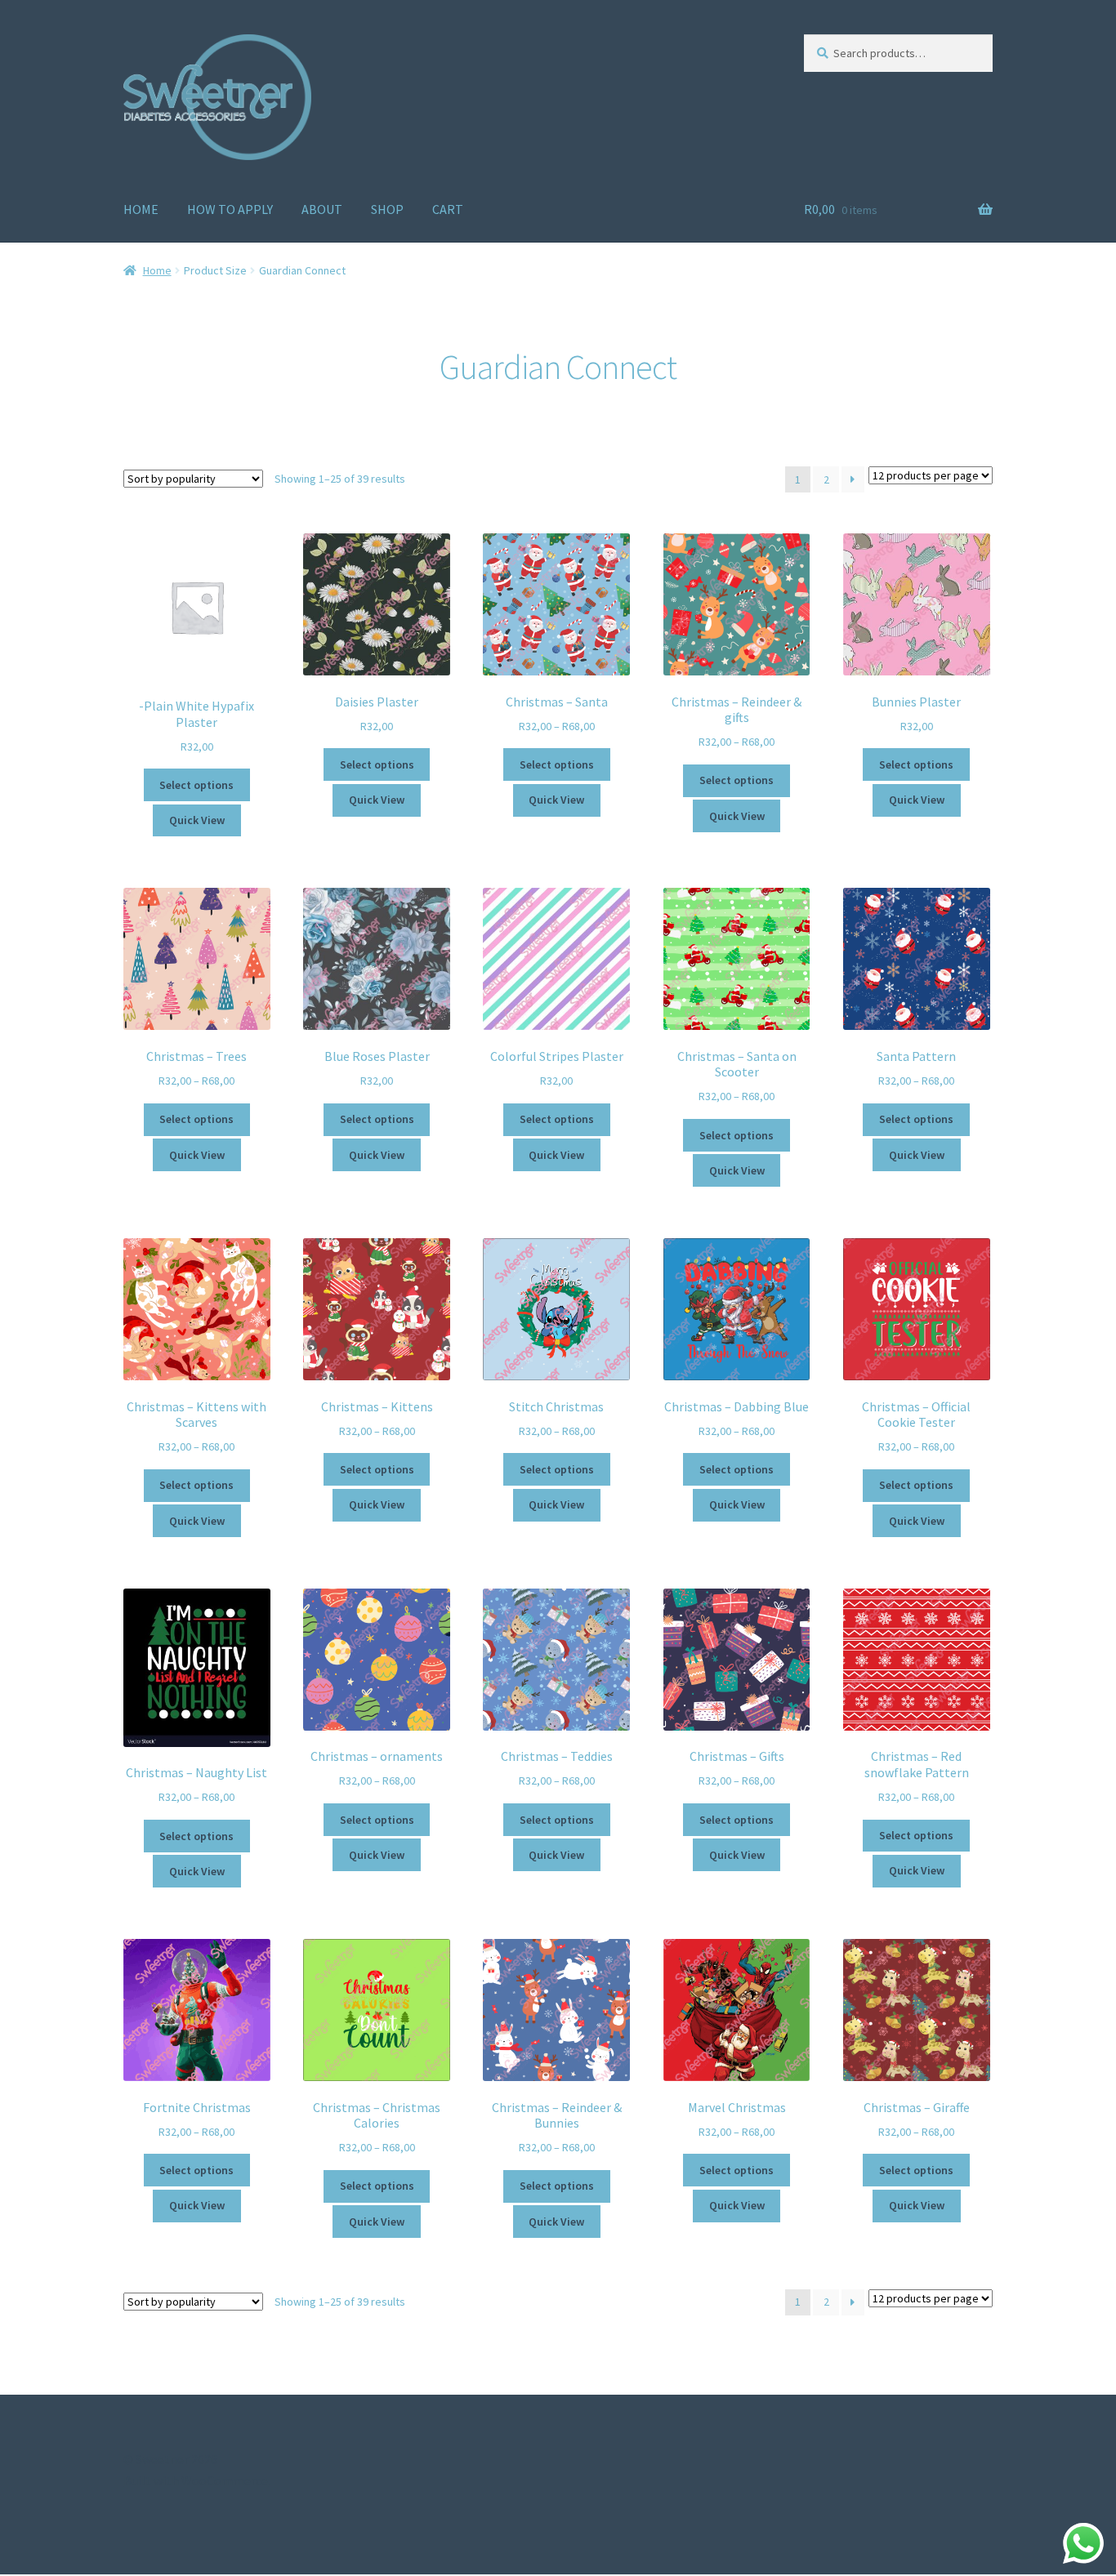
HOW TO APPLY (230, 209)
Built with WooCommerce (196, 2480)
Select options (196, 785)
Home (157, 270)
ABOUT (322, 209)
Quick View (197, 820)
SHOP (387, 209)
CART (448, 209)
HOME (141, 209)
